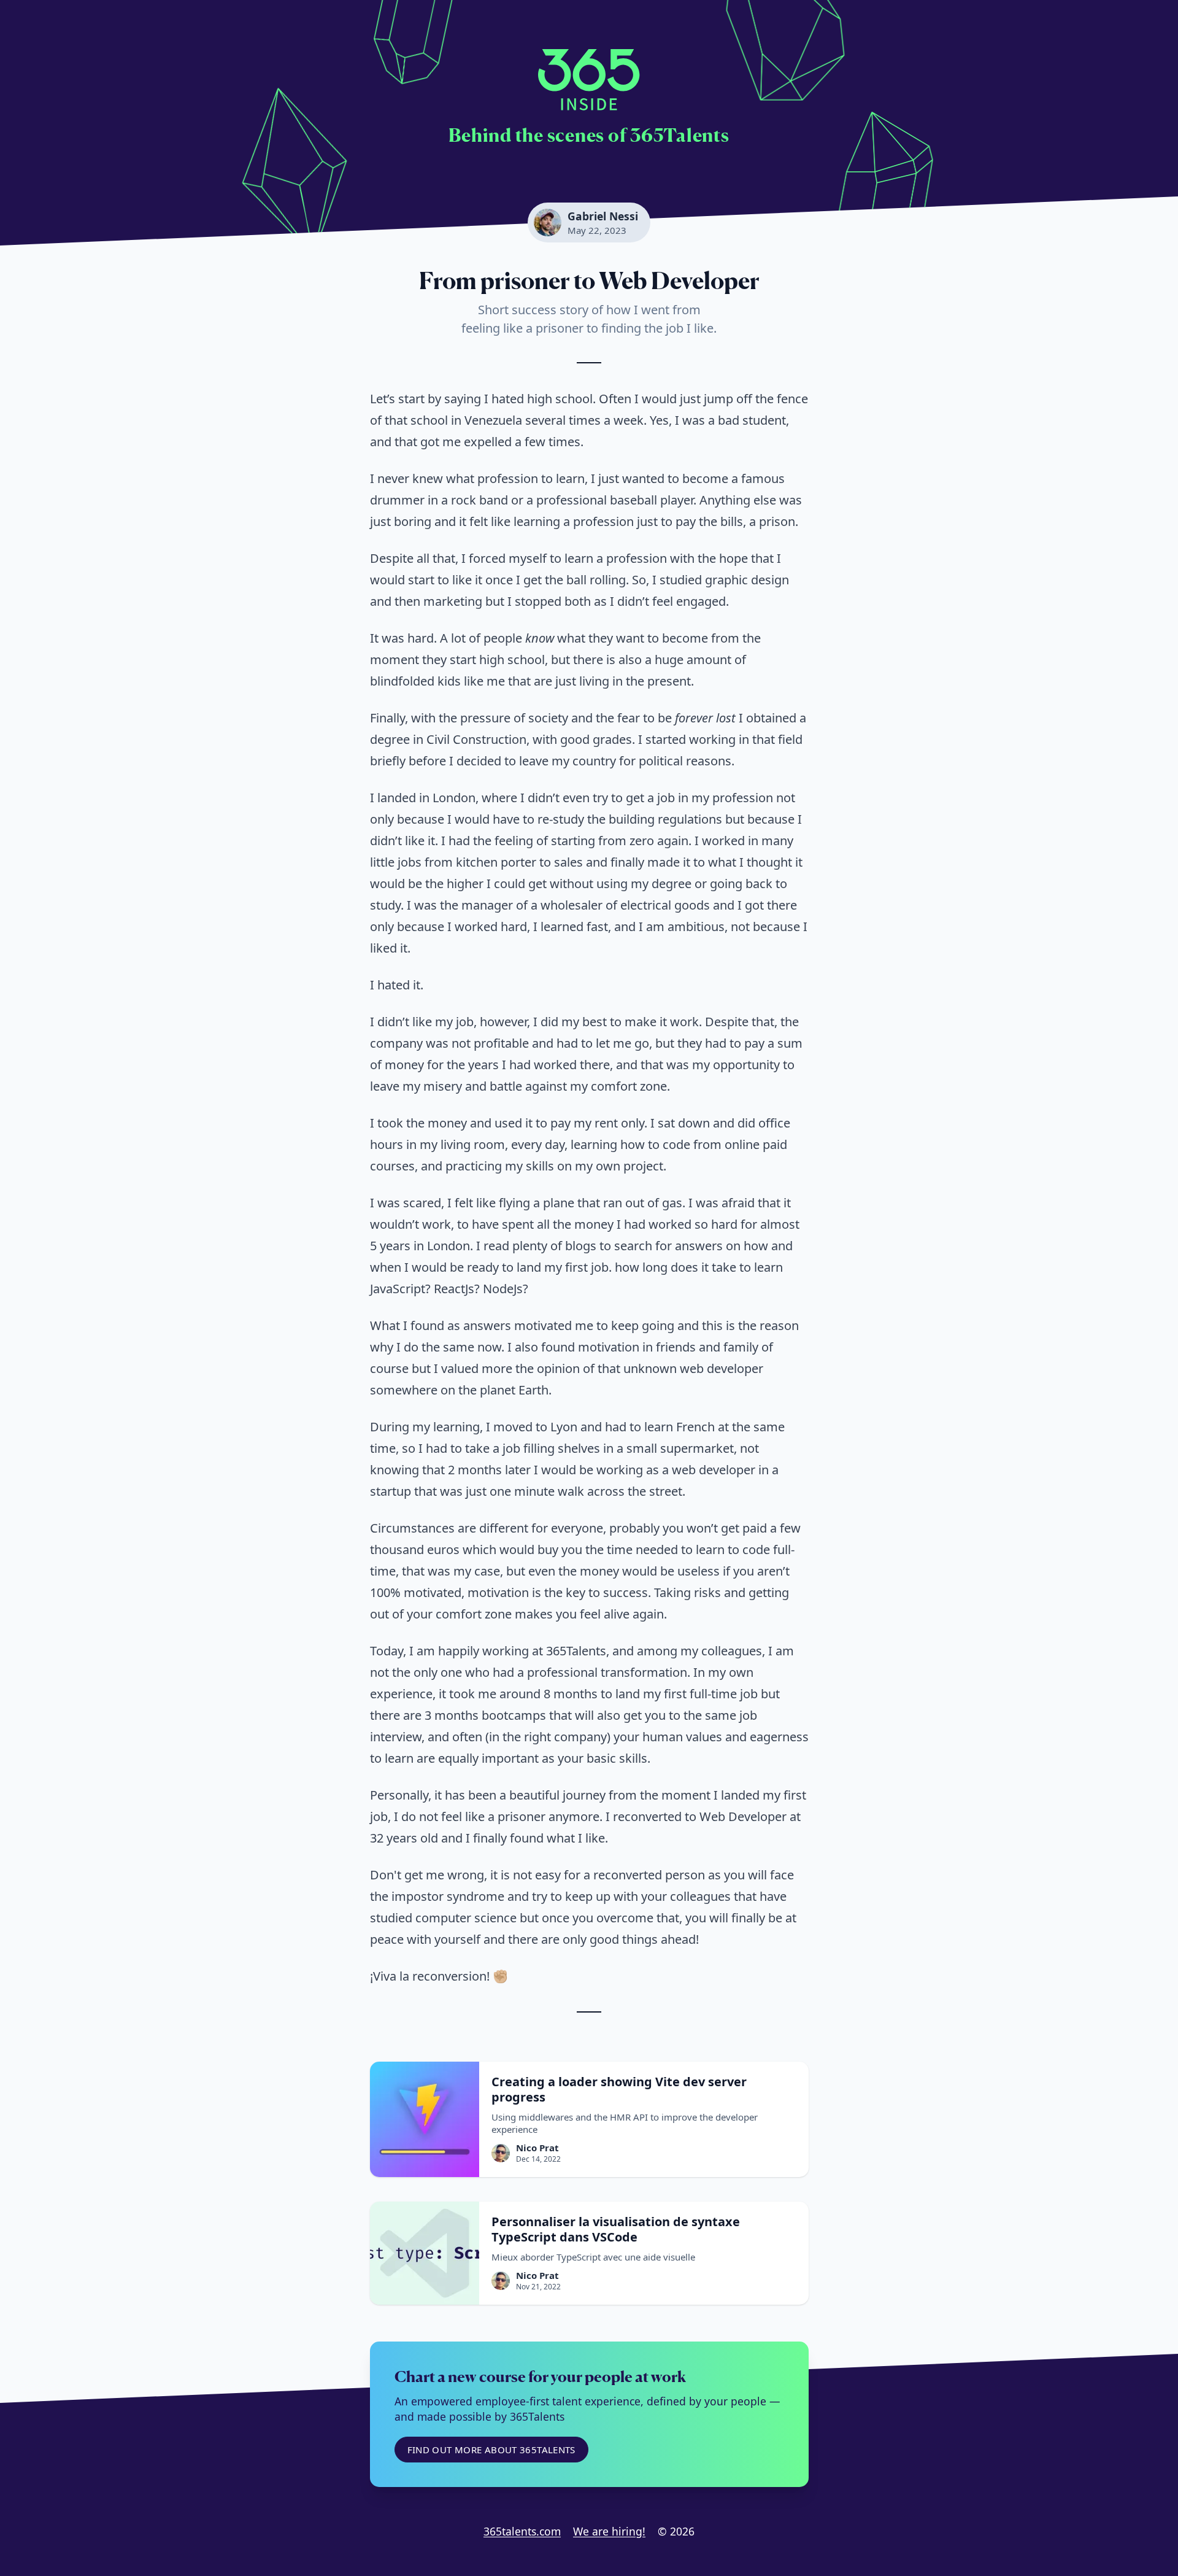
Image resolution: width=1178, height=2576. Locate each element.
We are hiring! (609, 2531)
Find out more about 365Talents (491, 2450)
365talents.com (522, 2531)
